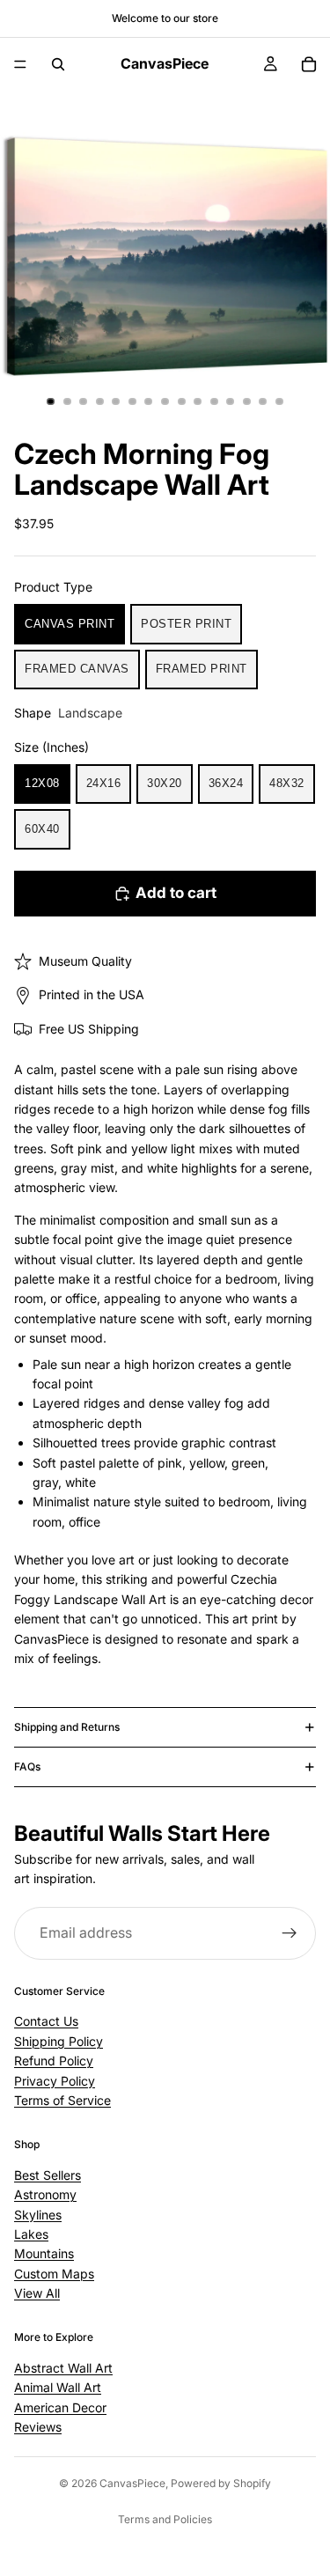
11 (214, 401)
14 (263, 401)
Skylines (38, 2215)
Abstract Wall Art (63, 2368)
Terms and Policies (165, 2519)
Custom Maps (54, 2274)
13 (246, 401)
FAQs (27, 1766)
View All (37, 2293)
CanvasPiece (132, 2483)
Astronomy (45, 2194)
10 (198, 401)
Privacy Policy (55, 2081)
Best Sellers (48, 2175)
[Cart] (309, 64)
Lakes (31, 2234)
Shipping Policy (59, 2041)
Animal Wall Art (58, 2387)
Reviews (38, 2427)
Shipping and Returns (67, 1727)
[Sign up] (290, 1933)
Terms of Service (62, 2100)
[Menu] (20, 64)
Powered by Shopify (221, 2483)
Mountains (44, 2254)
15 (279, 401)
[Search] (58, 64)
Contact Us (46, 2022)
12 (231, 401)
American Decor (60, 2407)
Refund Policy (54, 2061)
